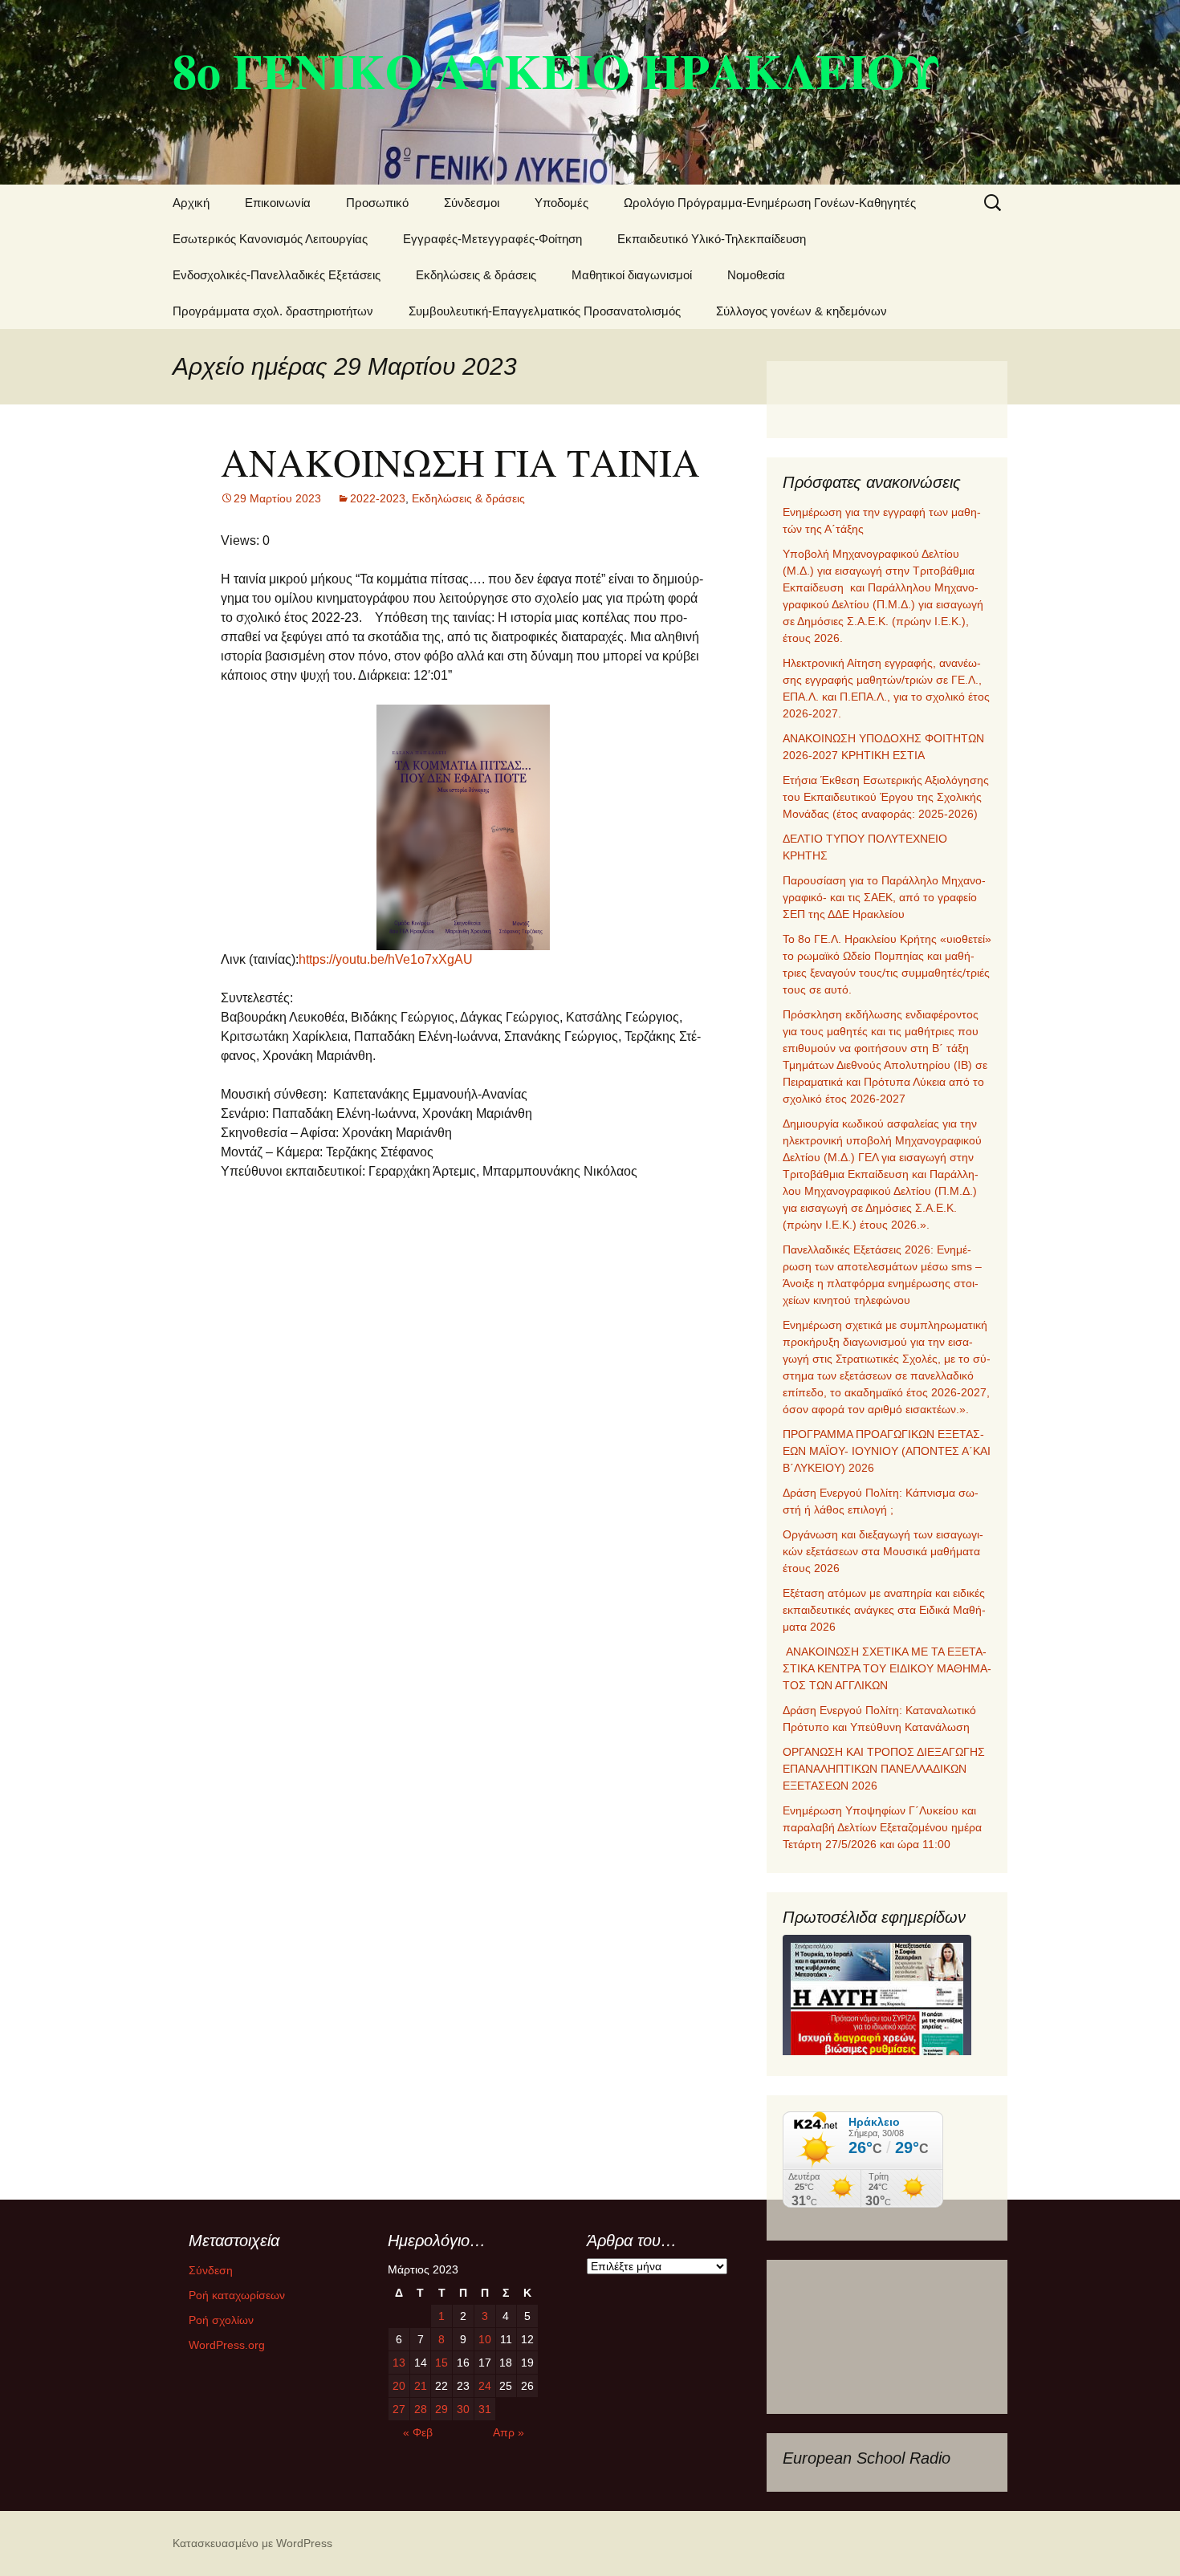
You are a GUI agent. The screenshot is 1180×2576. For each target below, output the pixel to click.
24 (485, 2386)
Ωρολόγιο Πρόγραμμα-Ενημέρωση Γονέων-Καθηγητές (770, 203)
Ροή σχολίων (221, 2320)
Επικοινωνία (278, 203)
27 (399, 2409)
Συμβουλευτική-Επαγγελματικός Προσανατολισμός (545, 311)
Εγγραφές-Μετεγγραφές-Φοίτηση (492, 239)
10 (485, 2339)
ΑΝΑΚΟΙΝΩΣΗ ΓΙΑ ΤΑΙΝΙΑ (460, 461)
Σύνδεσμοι (472, 203)
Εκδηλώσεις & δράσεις (476, 275)
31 (485, 2409)
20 (399, 2386)
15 (441, 2363)
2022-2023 (378, 498)
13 (399, 2363)
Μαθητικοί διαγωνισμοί (632, 275)
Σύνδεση (211, 2270)
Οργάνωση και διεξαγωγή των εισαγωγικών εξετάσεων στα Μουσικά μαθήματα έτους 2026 (883, 1551)
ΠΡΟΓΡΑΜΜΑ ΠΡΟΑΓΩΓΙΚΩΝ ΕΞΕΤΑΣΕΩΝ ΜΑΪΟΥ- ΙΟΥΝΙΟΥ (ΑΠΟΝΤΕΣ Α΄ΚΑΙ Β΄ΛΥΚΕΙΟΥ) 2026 (887, 1451)
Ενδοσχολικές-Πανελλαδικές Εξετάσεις (277, 275)
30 (463, 2409)
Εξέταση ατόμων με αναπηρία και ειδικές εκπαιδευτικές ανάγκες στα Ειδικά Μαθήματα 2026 (884, 1610)
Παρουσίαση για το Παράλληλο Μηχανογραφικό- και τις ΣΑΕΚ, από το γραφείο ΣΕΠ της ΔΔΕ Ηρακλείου (884, 897)
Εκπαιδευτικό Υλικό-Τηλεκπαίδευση (712, 239)
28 (421, 2409)
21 (421, 2386)
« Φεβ (418, 2432)
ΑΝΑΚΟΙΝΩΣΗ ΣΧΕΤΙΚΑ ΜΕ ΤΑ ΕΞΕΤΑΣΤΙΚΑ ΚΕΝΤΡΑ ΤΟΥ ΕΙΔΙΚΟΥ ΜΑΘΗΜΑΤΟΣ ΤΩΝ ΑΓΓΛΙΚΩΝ (887, 1668)
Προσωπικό (377, 203)
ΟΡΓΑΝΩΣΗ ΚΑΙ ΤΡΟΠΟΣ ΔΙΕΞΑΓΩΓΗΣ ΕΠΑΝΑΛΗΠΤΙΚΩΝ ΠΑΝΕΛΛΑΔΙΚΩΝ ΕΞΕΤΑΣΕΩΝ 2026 (884, 1769)
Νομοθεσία (756, 275)
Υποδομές (562, 203)
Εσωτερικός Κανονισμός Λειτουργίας (270, 239)
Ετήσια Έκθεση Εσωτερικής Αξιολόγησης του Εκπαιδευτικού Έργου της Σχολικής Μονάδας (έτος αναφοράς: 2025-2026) (886, 797)
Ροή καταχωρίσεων (237, 2295)
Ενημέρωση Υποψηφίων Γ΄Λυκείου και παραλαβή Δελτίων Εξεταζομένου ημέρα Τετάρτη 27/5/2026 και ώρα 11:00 (882, 1827)
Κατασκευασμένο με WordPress (252, 2543)
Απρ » (509, 2432)
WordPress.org (227, 2345)
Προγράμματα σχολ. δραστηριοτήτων (273, 311)
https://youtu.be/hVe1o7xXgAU (386, 959)
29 (441, 2409)
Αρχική (191, 203)
